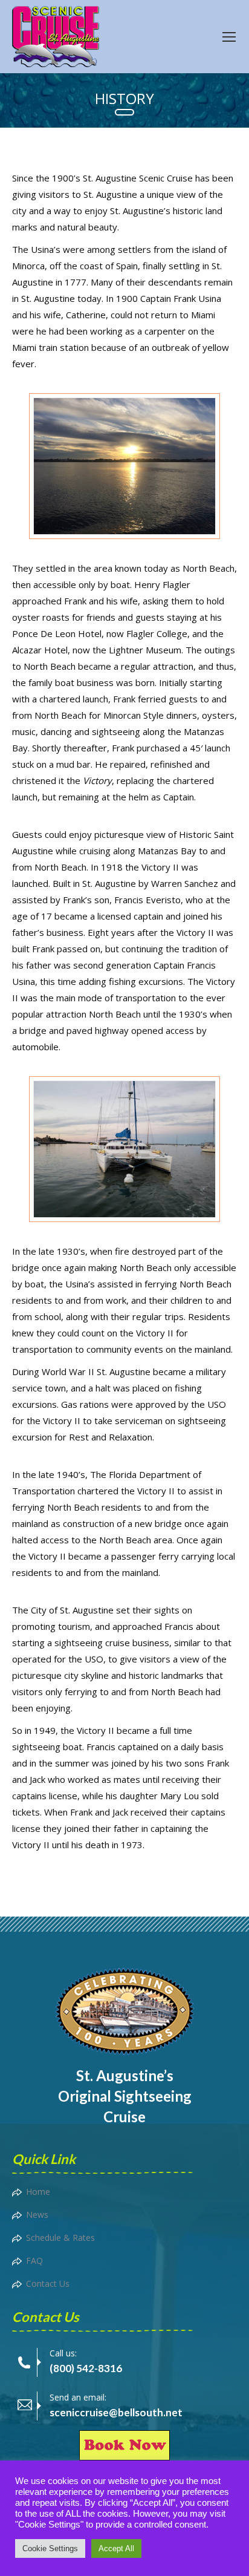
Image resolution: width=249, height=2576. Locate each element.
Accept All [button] (116, 2548)
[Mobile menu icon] (229, 37)
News (37, 2215)
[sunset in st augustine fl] (124, 466)
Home (38, 2192)
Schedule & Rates (60, 2238)
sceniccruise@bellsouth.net (116, 2412)
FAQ (34, 2261)
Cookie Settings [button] (50, 2548)
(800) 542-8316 (86, 2368)
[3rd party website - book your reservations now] (124, 2457)
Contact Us (48, 2283)
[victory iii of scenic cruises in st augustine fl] (124, 1149)
